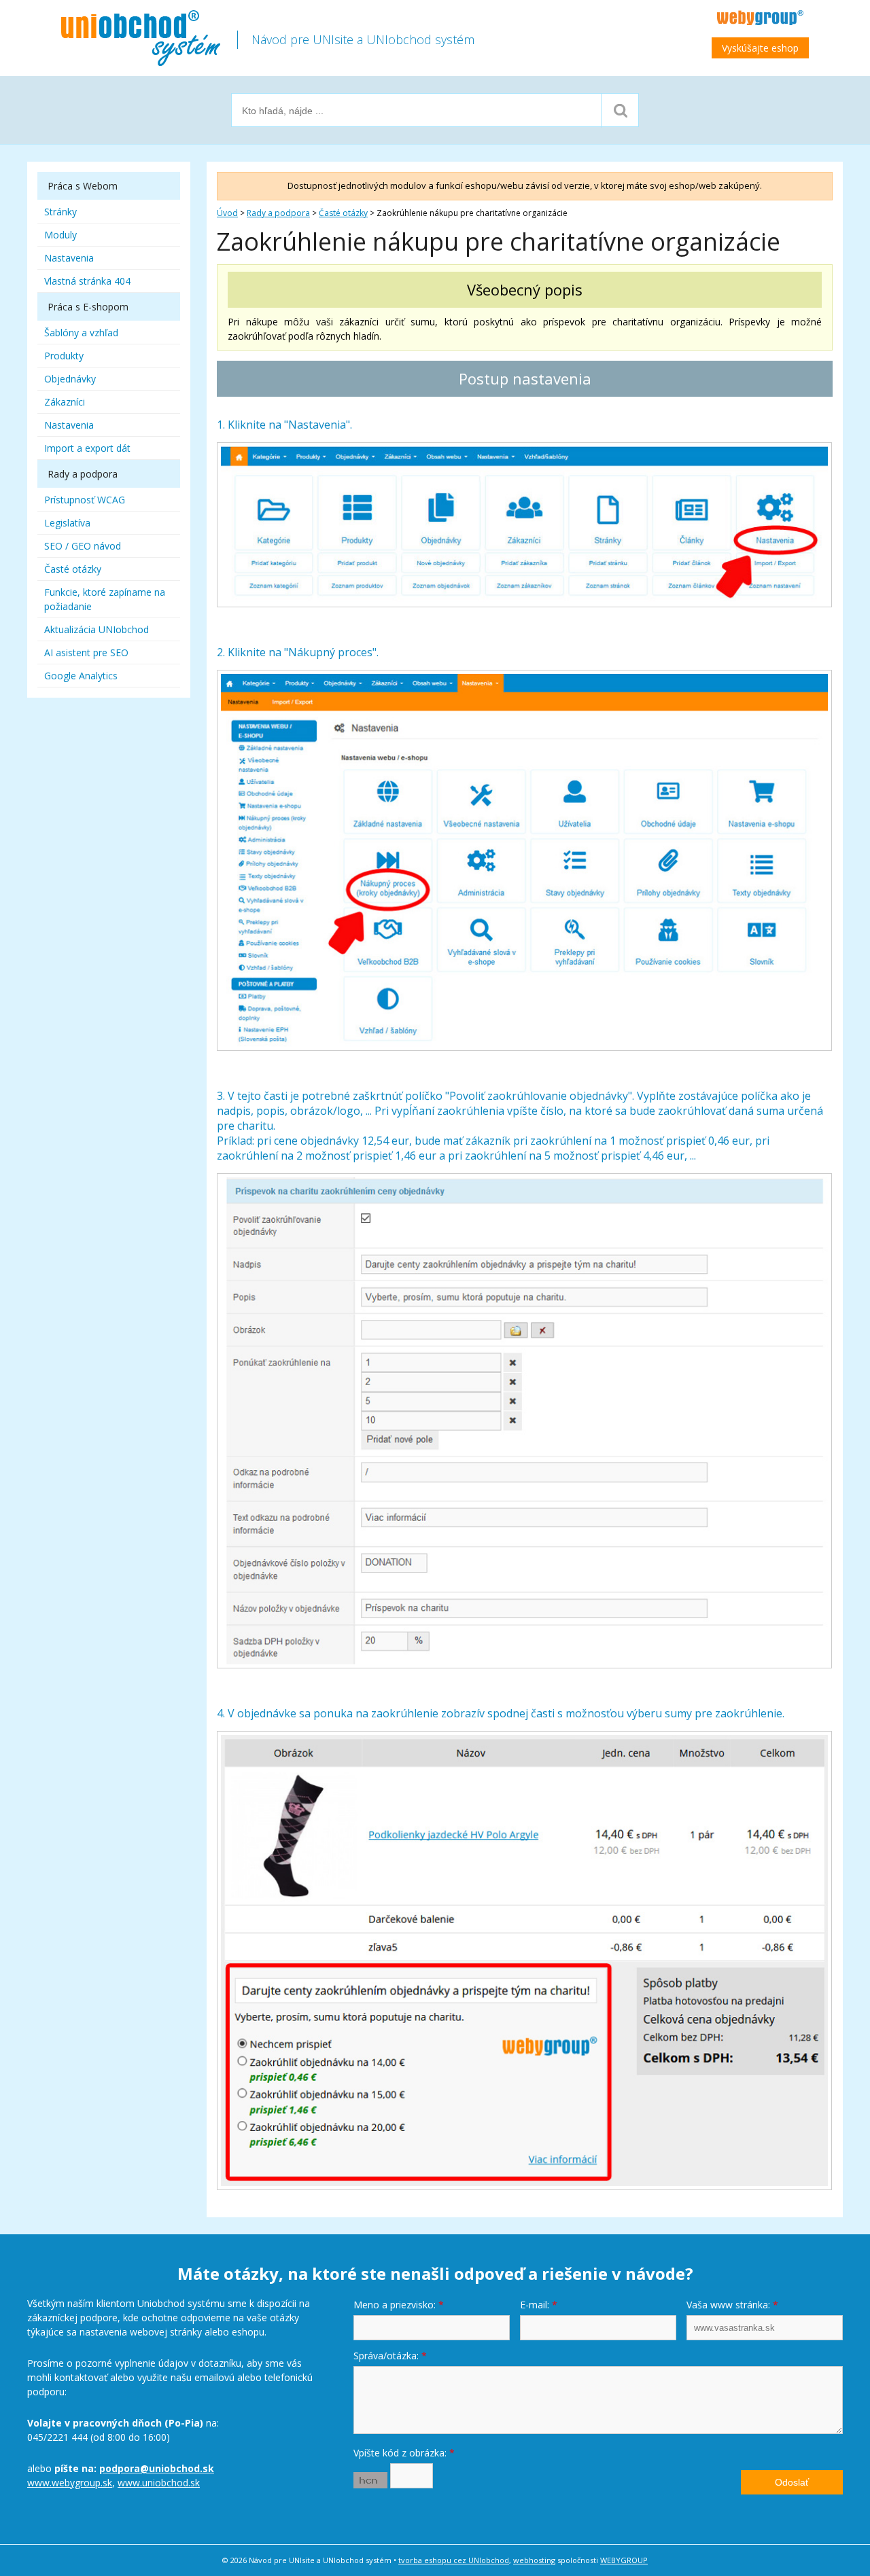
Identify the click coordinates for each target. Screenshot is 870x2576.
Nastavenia (69, 258)
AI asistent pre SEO (86, 652)
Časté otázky (343, 213)
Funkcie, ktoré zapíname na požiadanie (105, 599)
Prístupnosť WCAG (85, 500)
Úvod (227, 213)
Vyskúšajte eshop (760, 48)
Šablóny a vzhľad (81, 333)
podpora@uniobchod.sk (157, 2468)
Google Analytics (81, 676)
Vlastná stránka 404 (87, 281)
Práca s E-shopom (88, 307)
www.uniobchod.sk (159, 2483)
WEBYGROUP (624, 2560)
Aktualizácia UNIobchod (97, 629)
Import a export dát (87, 448)
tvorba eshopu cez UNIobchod (454, 2560)
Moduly (60, 235)
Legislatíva (67, 523)
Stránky (60, 212)
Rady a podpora (278, 213)
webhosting (534, 2560)
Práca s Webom (83, 186)
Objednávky (70, 379)
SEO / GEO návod (83, 546)
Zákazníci (65, 402)
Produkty (64, 356)
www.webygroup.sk (70, 2483)
